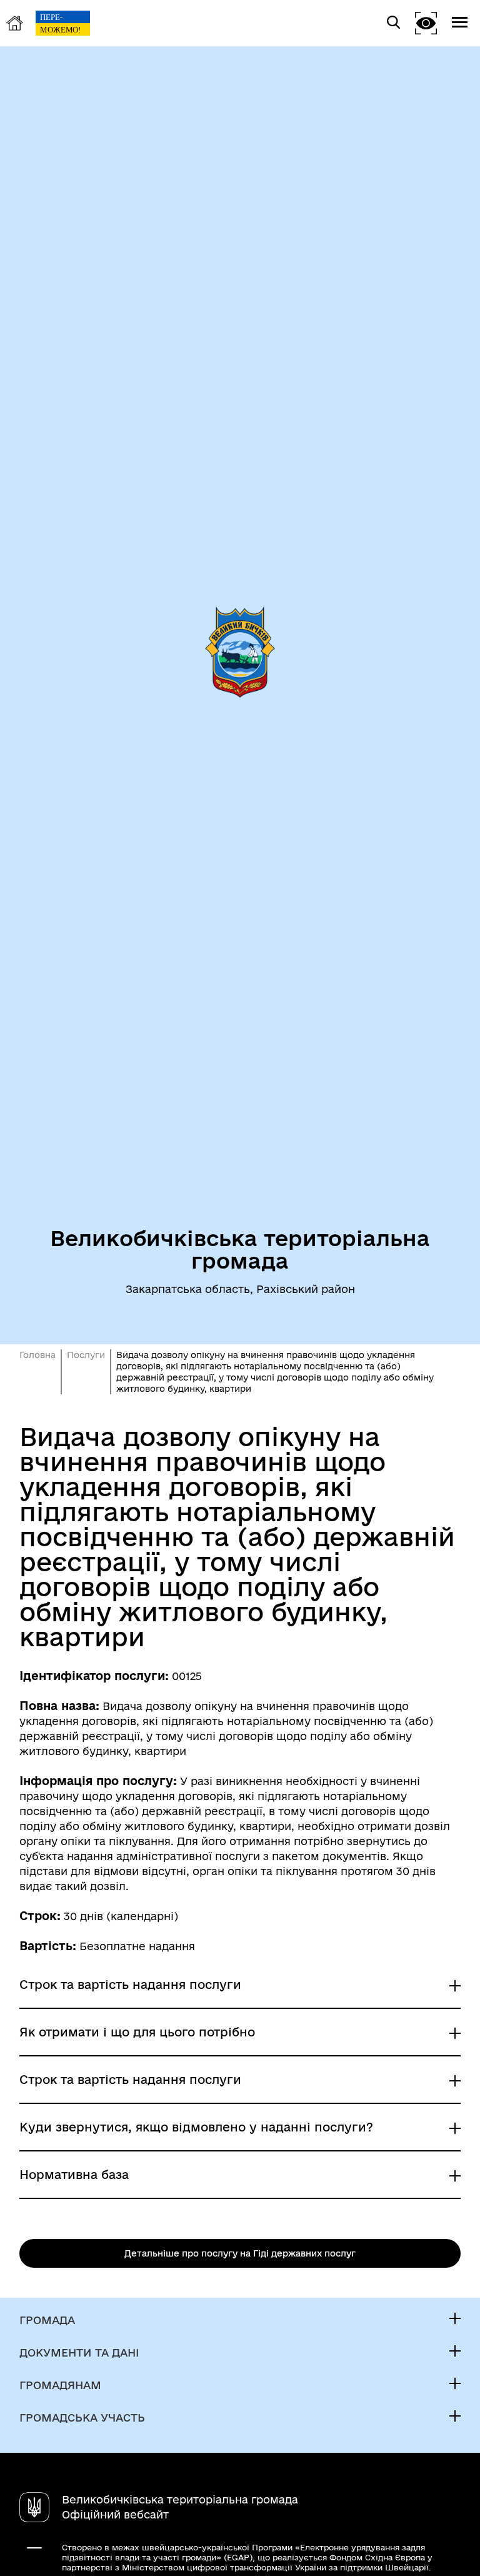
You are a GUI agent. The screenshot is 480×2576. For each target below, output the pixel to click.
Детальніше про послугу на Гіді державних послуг (240, 2253)
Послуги (86, 1355)
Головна (37, 1355)
